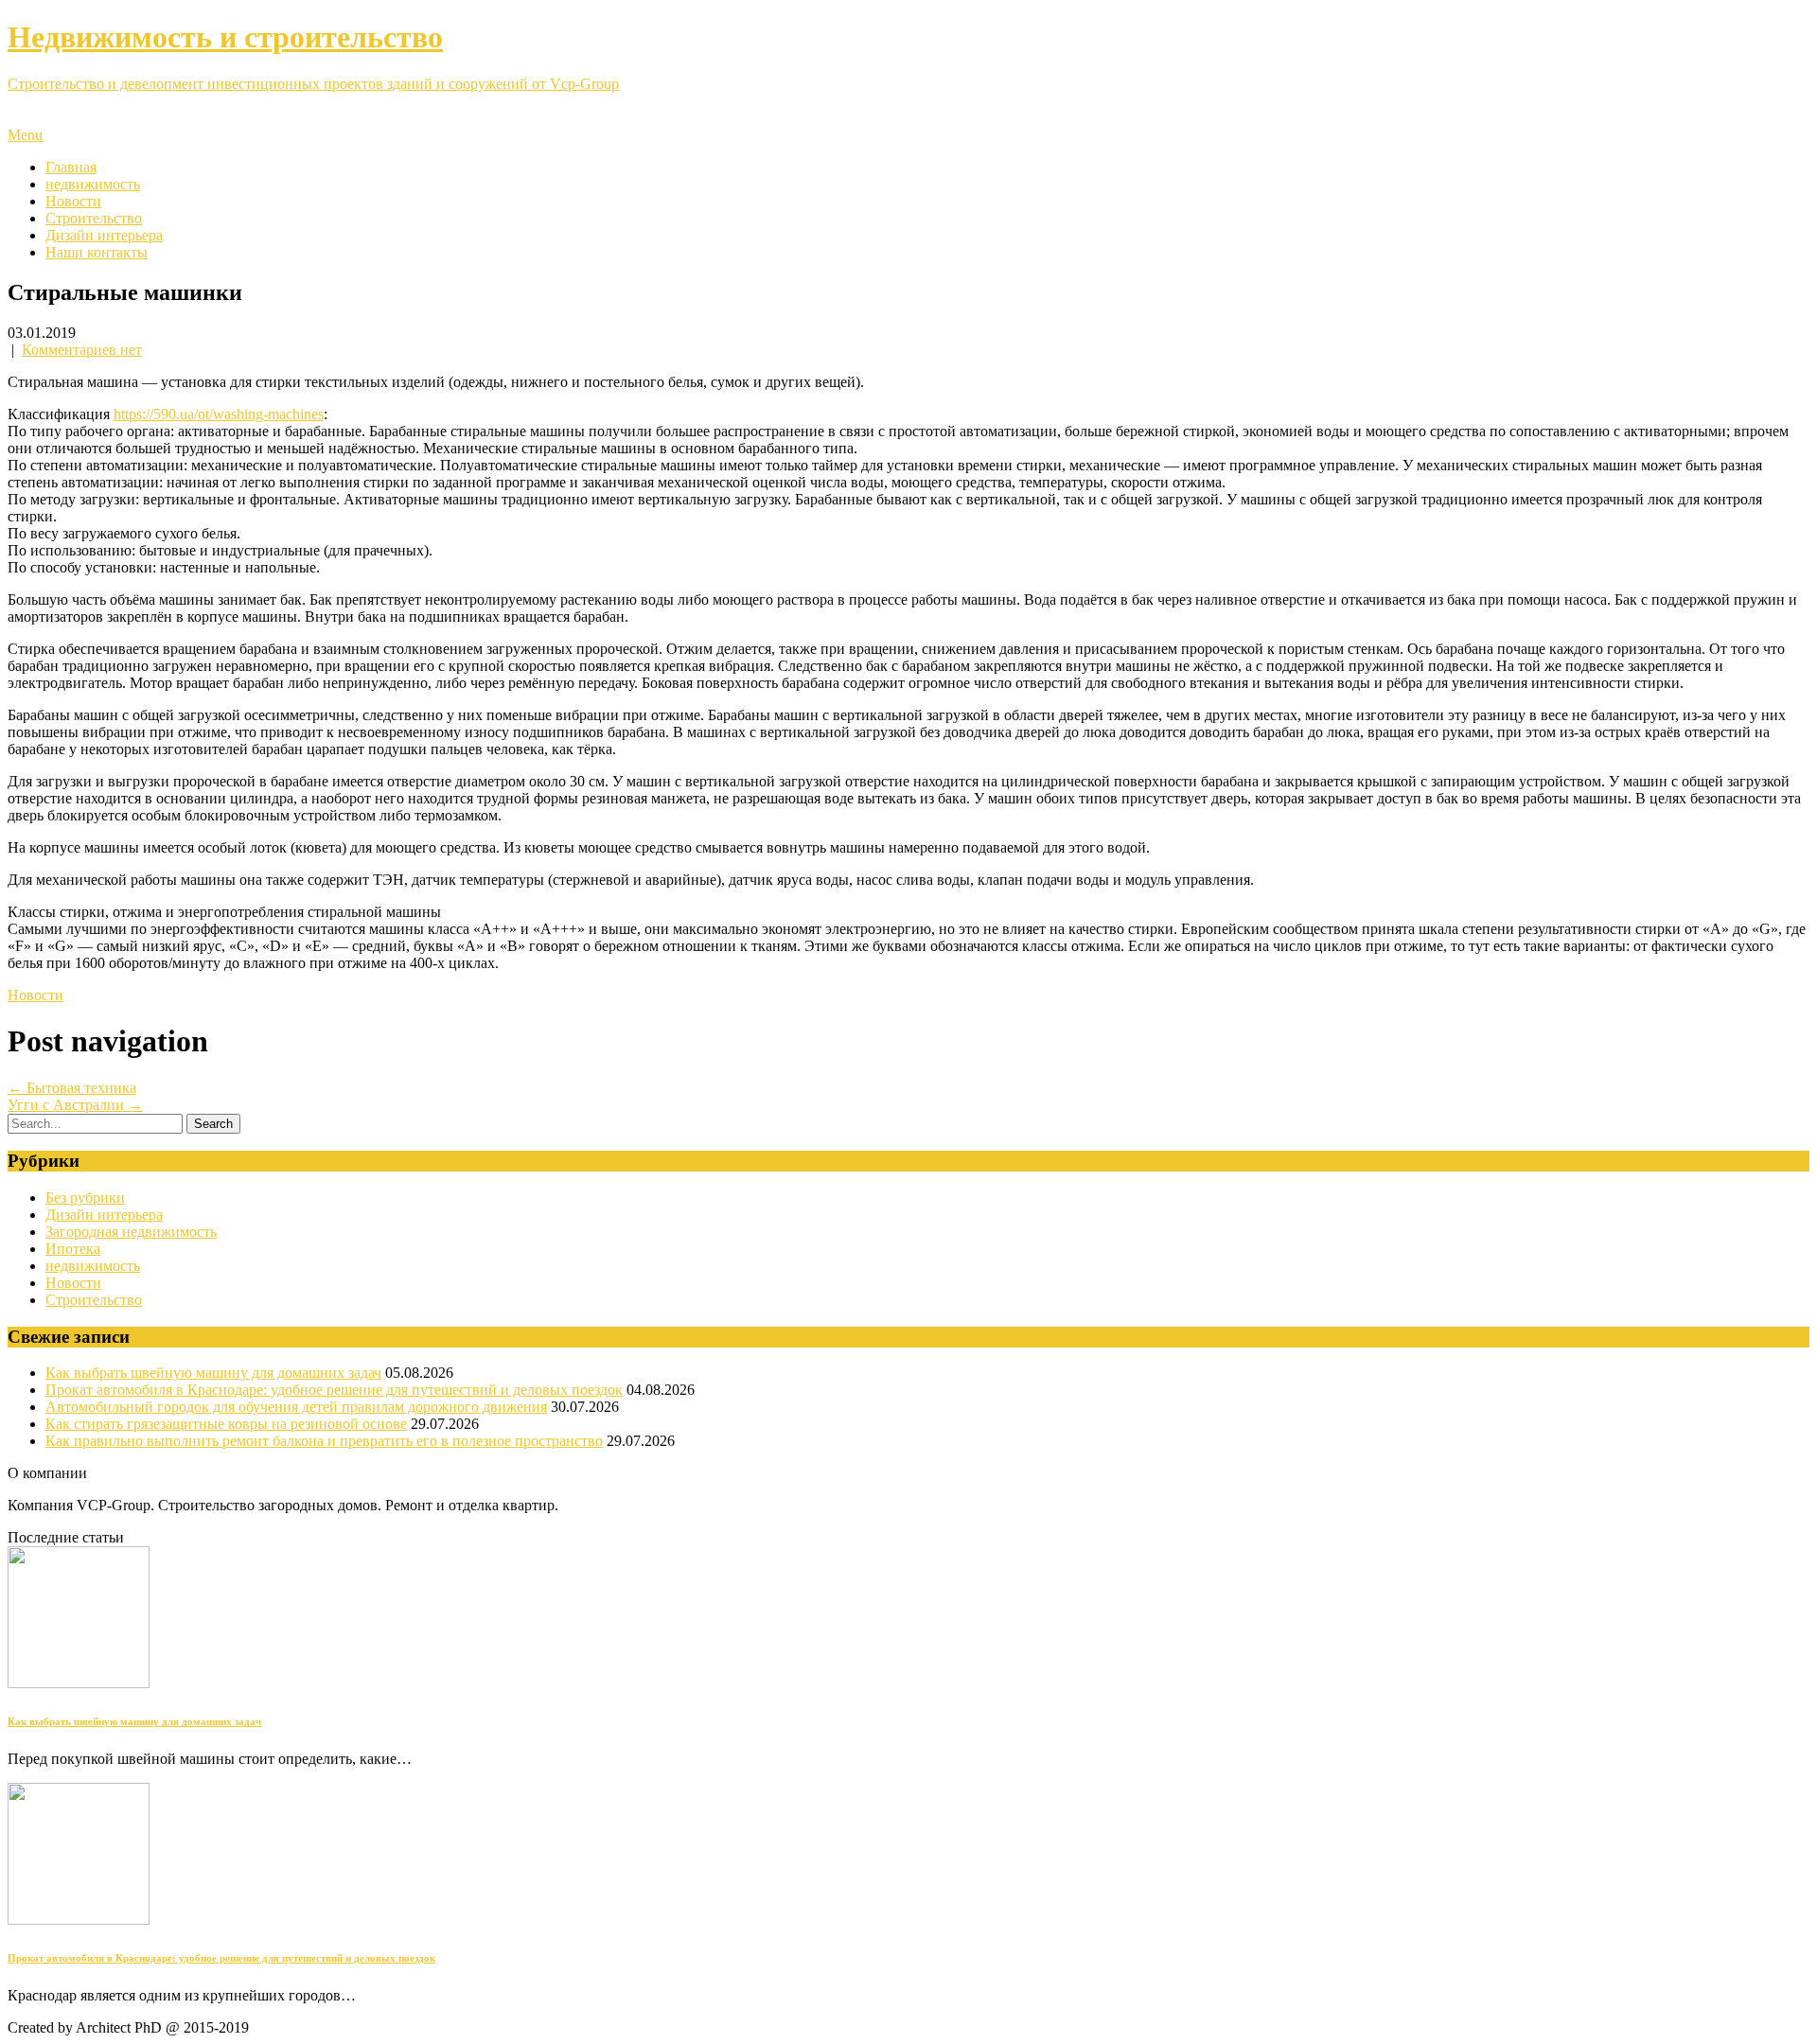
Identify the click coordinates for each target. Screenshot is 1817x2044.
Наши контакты (97, 252)
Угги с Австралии (75, 1105)
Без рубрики (85, 1198)
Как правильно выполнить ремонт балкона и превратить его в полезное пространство (324, 1441)
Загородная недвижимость (131, 1232)
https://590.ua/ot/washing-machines (219, 414)
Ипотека (73, 1249)
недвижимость (93, 184)
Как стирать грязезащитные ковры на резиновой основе (226, 1424)
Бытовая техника (72, 1088)
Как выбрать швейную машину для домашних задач (213, 1373)
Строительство (94, 218)
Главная (71, 167)
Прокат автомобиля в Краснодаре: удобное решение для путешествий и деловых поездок (334, 1390)
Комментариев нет (82, 350)
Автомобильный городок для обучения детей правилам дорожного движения (296, 1407)
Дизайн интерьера (104, 235)
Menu (25, 135)
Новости (73, 201)
